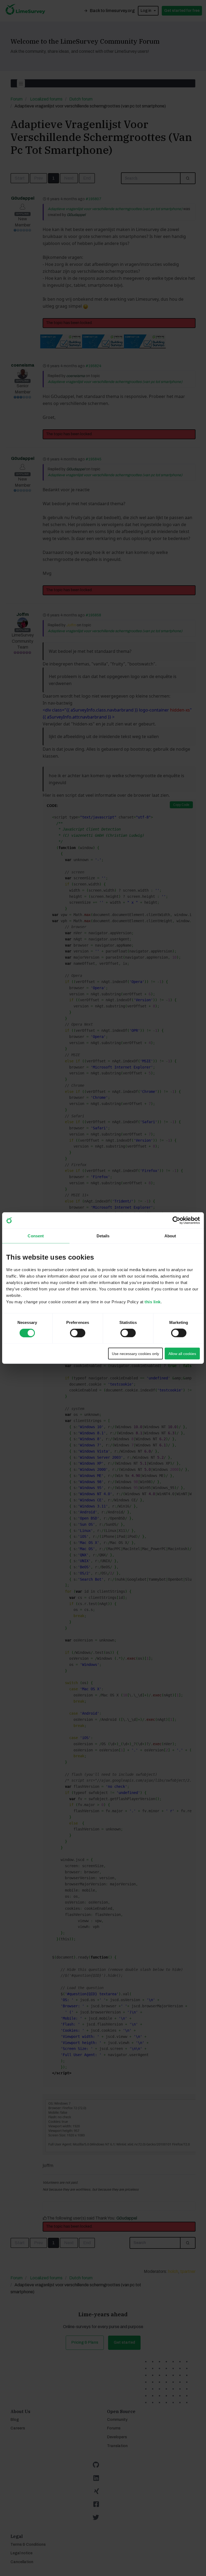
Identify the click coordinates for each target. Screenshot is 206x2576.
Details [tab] (103, 1236)
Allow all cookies (182, 1353)
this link (153, 1302)
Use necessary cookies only (135, 1353)
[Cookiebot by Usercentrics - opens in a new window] (176, 1220)
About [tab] (170, 1236)
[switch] (73, 1331)
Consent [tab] (36, 1236)
